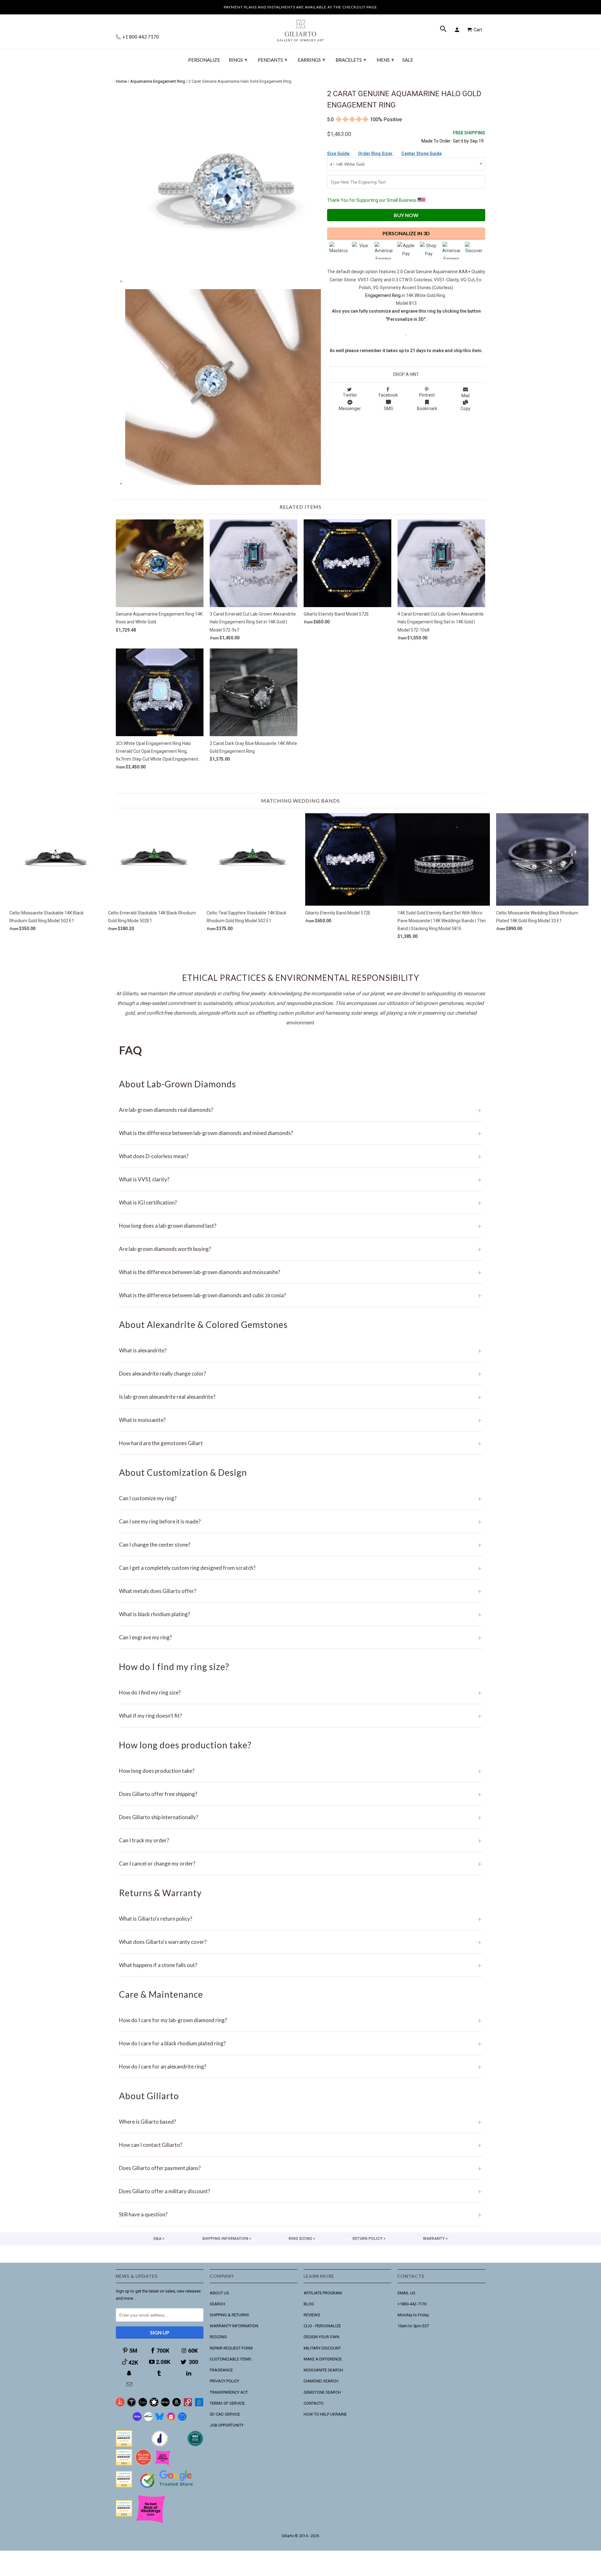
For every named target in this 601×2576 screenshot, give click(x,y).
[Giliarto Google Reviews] (154, 2405)
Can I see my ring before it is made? (300, 1521)
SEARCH (217, 2304)
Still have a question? (300, 2214)
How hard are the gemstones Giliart (300, 1443)
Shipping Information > (227, 2239)
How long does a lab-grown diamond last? (300, 1226)
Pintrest (427, 395)
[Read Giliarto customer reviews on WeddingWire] (195, 2445)
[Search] (444, 30)
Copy (465, 409)
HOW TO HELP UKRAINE (325, 2414)
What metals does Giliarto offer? (300, 1591)
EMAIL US (406, 2293)
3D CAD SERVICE (225, 2414)
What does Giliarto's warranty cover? (300, 1942)
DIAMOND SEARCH (321, 2381)
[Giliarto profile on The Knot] (124, 2515)
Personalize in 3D (406, 233)
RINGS (238, 60)
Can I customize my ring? (300, 1498)
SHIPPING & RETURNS (229, 2315)
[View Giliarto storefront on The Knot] (143, 2464)
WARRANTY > (435, 2239)
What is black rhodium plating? (300, 1614)
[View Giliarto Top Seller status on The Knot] (163, 2464)
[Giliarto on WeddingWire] (131, 2405)
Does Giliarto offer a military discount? (300, 2191)
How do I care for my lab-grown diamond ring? (300, 2020)
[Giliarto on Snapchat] (130, 2373)
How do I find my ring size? (300, 1692)
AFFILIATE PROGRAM (323, 2293)
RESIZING (218, 2337)
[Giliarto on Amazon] (177, 2405)
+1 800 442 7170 (140, 37)
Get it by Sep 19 (469, 137)
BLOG (309, 2304)
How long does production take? (300, 1771)
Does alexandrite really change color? (300, 1374)
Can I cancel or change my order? (300, 1863)
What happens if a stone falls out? (300, 1965)
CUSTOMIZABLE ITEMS (231, 2359)
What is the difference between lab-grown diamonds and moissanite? (300, 1272)
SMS (388, 409)
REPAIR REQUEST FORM (231, 2348)
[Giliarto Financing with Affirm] (148, 2420)
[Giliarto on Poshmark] (188, 2405)
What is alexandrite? (300, 1350)
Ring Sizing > (302, 2239)
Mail (465, 396)
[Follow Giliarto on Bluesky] (160, 2420)
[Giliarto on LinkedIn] (189, 2373)
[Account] (458, 30)
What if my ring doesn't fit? (300, 1716)
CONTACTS (314, 2403)
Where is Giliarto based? (300, 2122)
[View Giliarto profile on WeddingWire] (124, 2445)
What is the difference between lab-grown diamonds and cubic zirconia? (300, 1295)
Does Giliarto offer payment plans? (300, 2168)
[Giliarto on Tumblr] (160, 2373)
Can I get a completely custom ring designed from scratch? (300, 1568)
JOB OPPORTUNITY (227, 2425)
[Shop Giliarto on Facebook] (182, 2420)
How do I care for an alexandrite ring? (300, 2066)
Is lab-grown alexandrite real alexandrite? (300, 1397)
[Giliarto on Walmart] (199, 2405)
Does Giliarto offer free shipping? (300, 1794)
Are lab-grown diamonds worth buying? (300, 1249)
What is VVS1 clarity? (300, 1179)
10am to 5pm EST (413, 2326)
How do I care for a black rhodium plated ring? (300, 2043)
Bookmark (427, 409)
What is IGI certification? (300, 1202)
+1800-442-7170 (412, 2304)
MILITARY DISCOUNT (322, 2348)
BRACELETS (351, 60)
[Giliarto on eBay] (165, 2405)
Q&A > (159, 2239)
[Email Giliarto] (130, 2384)
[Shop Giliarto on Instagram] (171, 2420)
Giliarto (288, 2536)
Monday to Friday (413, 2315)
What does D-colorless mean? (300, 1156)
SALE (408, 60)
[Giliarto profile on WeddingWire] (124, 2486)
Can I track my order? (300, 1840)
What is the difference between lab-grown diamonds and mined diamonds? (300, 1133)
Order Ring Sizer (376, 154)
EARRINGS (311, 60)
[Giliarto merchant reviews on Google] (167, 2489)
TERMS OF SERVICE (227, 2403)
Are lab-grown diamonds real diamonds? (300, 1110)
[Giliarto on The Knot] (120, 2405)
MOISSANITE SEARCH (323, 2370)
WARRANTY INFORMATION (234, 2326)
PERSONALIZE (204, 60)
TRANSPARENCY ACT (229, 2392)
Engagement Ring (383, 295)
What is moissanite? (300, 1420)
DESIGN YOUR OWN (321, 2337)
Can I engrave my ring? (300, 1637)
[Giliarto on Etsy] (143, 2405)
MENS (385, 60)
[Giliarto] (300, 28)
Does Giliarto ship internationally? (300, 1817)
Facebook (388, 395)
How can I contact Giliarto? (300, 2145)
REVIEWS (312, 2315)
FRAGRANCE (221, 2370)
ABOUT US (219, 2293)
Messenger (350, 409)
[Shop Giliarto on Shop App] (137, 2420)
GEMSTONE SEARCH (322, 2392)
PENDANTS (272, 60)
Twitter (350, 395)
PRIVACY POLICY (224, 2381)
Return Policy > (369, 2239)
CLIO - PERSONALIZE (322, 2326)
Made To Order (436, 141)
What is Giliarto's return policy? (300, 1919)
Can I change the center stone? (300, 1545)
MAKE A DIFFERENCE (323, 2359)
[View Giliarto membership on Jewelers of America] (160, 2445)
